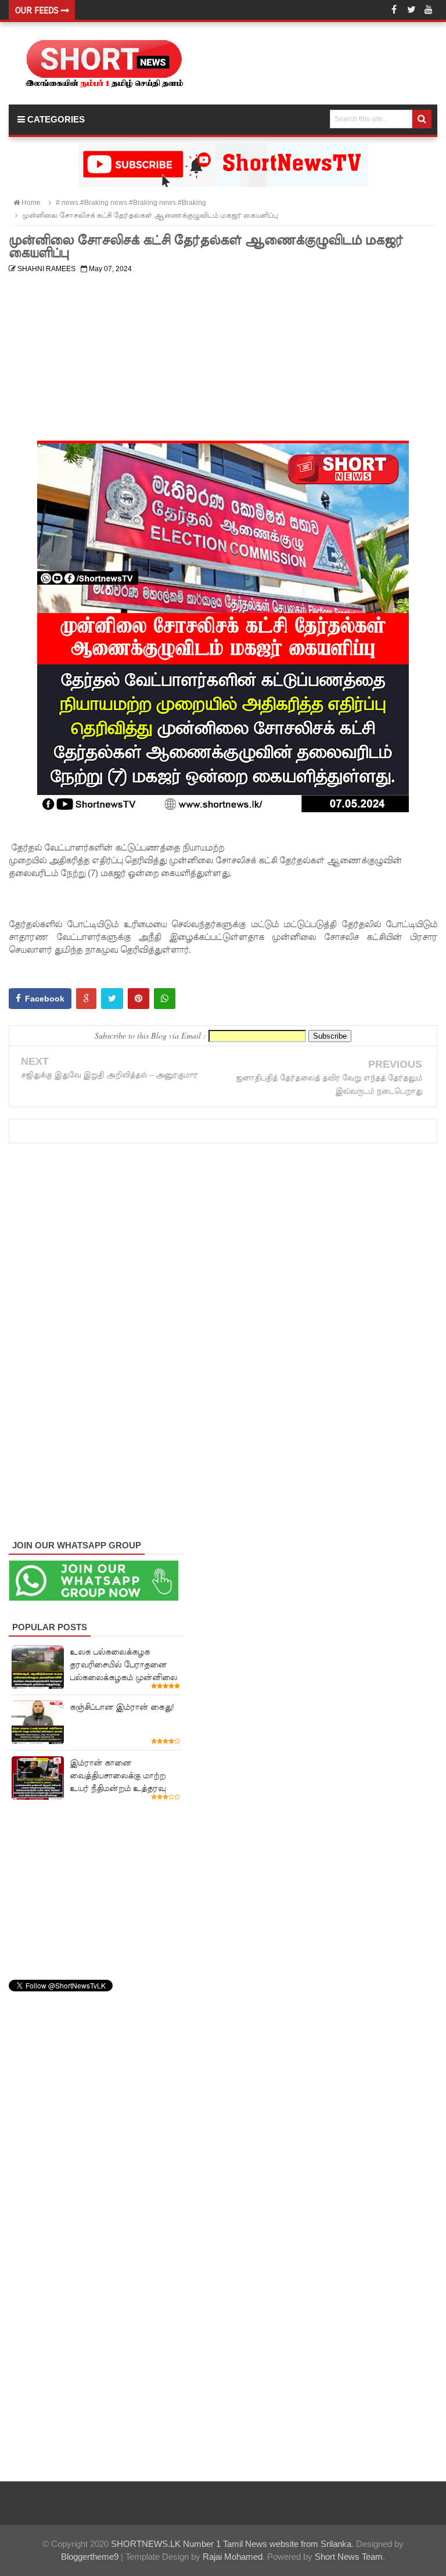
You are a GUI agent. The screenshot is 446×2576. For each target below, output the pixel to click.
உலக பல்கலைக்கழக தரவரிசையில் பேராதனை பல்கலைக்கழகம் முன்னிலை (123, 1665)
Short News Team (349, 2557)
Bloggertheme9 (90, 2557)
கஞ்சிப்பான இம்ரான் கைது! (122, 1707)
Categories (55, 119)
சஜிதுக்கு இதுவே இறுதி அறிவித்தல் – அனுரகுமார (109, 1075)
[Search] (422, 119)
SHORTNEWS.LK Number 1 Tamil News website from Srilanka (231, 2544)
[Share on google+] (86, 999)
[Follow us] (411, 10)
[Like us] (394, 10)
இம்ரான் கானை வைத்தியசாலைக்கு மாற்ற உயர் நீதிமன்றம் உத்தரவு (118, 1775)
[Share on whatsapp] (165, 999)
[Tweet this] (112, 999)
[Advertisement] (223, 359)
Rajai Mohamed (233, 2557)
